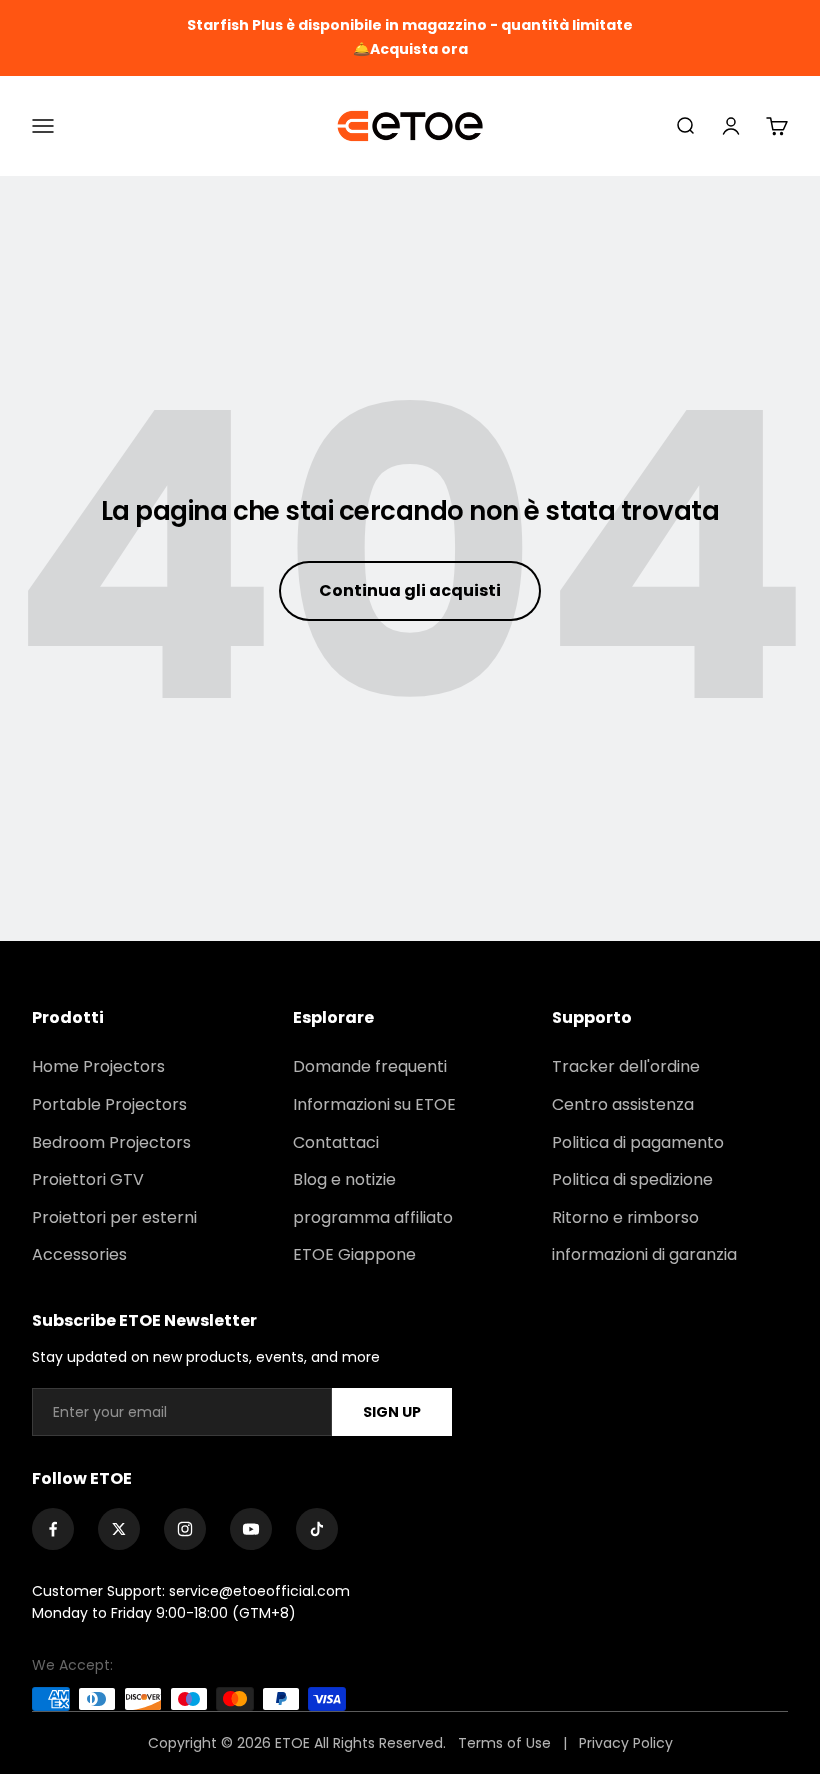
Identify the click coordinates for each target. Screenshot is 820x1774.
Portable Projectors (109, 1104)
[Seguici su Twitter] (119, 1529)
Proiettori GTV (88, 1179)
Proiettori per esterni (114, 1217)
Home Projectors (98, 1066)
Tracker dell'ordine (626, 1066)
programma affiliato (373, 1217)
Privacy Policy (626, 1743)
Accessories (79, 1254)
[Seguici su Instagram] (185, 1529)
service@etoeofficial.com (259, 1591)
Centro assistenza (623, 1104)
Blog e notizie (344, 1179)
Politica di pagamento (638, 1142)
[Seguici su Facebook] (53, 1529)
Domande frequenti (370, 1066)
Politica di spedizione (632, 1179)
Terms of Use (506, 1743)
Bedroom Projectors (111, 1142)
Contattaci (336, 1142)
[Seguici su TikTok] (317, 1529)
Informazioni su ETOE (374, 1104)
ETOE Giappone (354, 1254)
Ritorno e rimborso (625, 1217)
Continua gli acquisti (410, 590)
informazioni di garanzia (644, 1254)
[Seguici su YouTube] (251, 1529)
